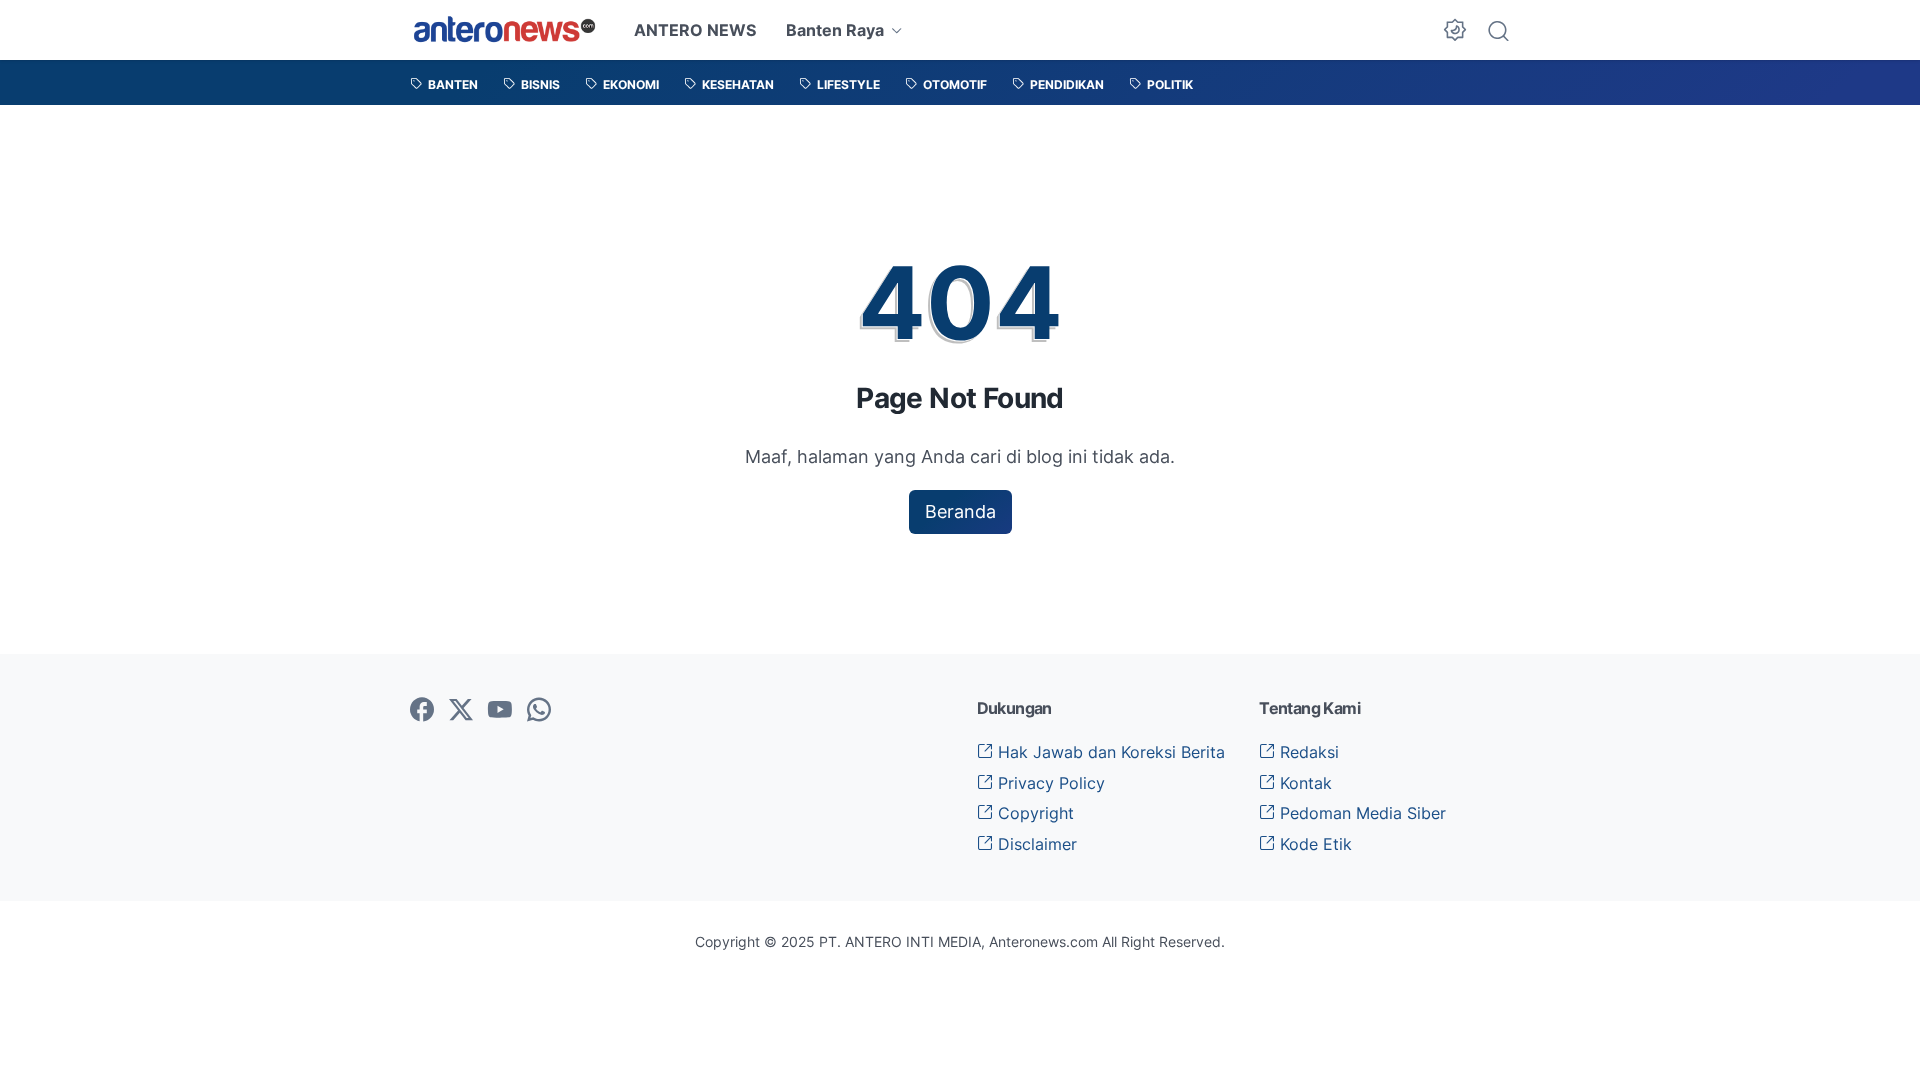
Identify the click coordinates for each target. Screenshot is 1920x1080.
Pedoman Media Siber (1360, 813)
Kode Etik (1313, 844)
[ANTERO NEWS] (504, 30)
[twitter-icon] (461, 711)
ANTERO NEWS (695, 30)
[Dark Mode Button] (1455, 30)
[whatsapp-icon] (539, 711)
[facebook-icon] (422, 711)
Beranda (960, 511)
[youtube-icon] (500, 711)
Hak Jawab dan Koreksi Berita (1109, 752)
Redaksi (1307, 752)
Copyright (1033, 813)
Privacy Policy (1049, 783)
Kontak (1303, 783)
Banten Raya (835, 30)
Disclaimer (1035, 844)
